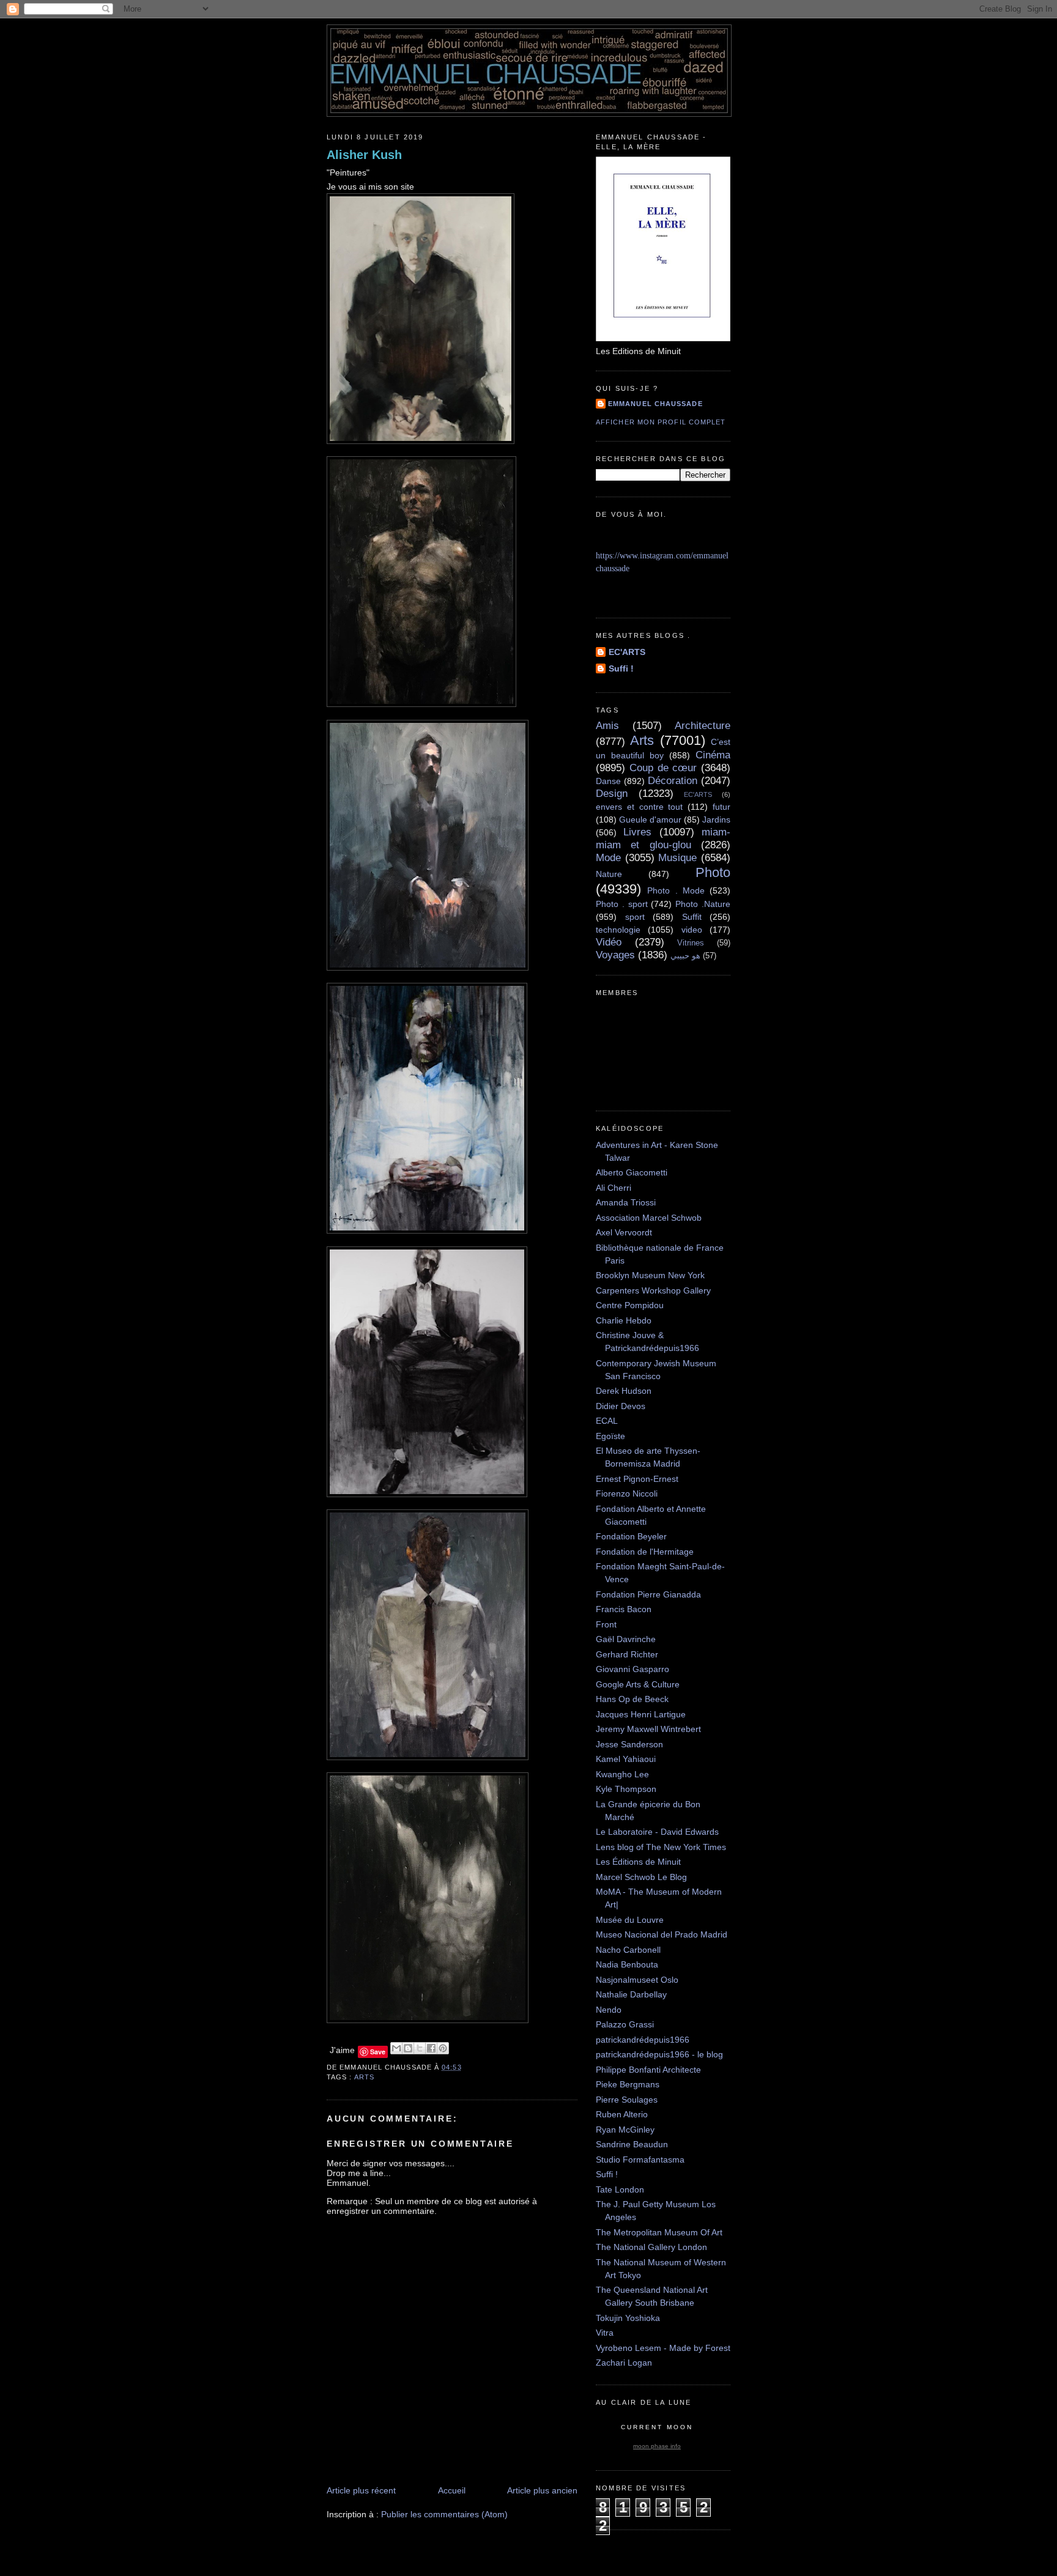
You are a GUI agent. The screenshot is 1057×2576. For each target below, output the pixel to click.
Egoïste (610, 1436)
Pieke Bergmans (628, 2084)
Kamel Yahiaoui (626, 1759)
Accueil (452, 2490)
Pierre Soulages (627, 2100)
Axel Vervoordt (624, 1232)
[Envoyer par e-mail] (396, 2048)
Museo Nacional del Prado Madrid (662, 1934)
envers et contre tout (639, 807)
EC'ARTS (627, 652)
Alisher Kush (364, 155)
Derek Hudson (624, 1391)
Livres (637, 832)
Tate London (620, 2189)
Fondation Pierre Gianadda (648, 1594)
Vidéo (609, 942)
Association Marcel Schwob (649, 1218)
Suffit (692, 917)
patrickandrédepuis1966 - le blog (659, 2054)
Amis (607, 726)
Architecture (703, 726)
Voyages (615, 955)
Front (606, 1624)
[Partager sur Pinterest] (443, 2048)
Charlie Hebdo (624, 1320)
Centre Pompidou (630, 1305)
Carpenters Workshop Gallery (653, 1290)
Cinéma (713, 755)
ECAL (607, 1421)
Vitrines (691, 943)
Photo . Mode (676, 890)
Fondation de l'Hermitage (645, 1552)
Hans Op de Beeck (632, 1699)
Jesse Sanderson (629, 1744)
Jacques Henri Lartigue (641, 1714)
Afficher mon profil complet (661, 422)
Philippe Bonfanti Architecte (648, 2070)
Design (612, 794)
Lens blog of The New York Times (661, 1847)
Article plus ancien (542, 2490)
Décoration (673, 781)
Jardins (716, 820)
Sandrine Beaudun (632, 2144)
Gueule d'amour (650, 820)
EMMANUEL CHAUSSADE (655, 404)
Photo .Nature (703, 904)
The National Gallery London (651, 2247)
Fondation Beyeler (631, 1536)
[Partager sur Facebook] (431, 2048)
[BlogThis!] (408, 2048)
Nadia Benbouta (627, 1964)
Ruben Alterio (622, 2114)
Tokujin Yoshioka (628, 2318)
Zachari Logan (624, 2363)
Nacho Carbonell (628, 1950)
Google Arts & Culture (638, 1684)
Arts (364, 2077)
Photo (713, 872)
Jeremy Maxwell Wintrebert (648, 1729)
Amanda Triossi (626, 1202)
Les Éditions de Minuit (638, 1862)
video (692, 930)
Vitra (605, 2333)
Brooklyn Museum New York (650, 1275)
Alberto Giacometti (632, 1172)
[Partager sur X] (420, 2048)
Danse (608, 781)
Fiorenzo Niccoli (627, 1493)
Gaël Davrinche (626, 1639)
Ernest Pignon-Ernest (637, 1479)
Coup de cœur (663, 768)
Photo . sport (622, 904)
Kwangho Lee (622, 1774)
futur (721, 807)
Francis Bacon (624, 1609)
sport (635, 917)
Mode (608, 858)
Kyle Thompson (626, 1789)
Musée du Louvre (630, 1920)
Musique (677, 858)
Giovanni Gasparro (632, 1669)
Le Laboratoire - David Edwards (657, 1832)
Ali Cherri (614, 1188)
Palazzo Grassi (625, 2024)
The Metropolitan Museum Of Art (659, 2232)
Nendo (609, 2010)
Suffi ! (621, 668)
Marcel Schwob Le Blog (641, 1877)
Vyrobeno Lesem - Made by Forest (663, 2348)
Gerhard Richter (627, 1654)
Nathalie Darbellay (631, 1994)
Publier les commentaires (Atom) (444, 2514)
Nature (609, 874)
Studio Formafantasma (640, 2160)
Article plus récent (361, 2490)
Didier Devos (621, 1406)
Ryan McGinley (625, 2130)
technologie (618, 930)
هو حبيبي (685, 956)
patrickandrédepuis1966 (643, 2040)
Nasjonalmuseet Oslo (637, 1980)
